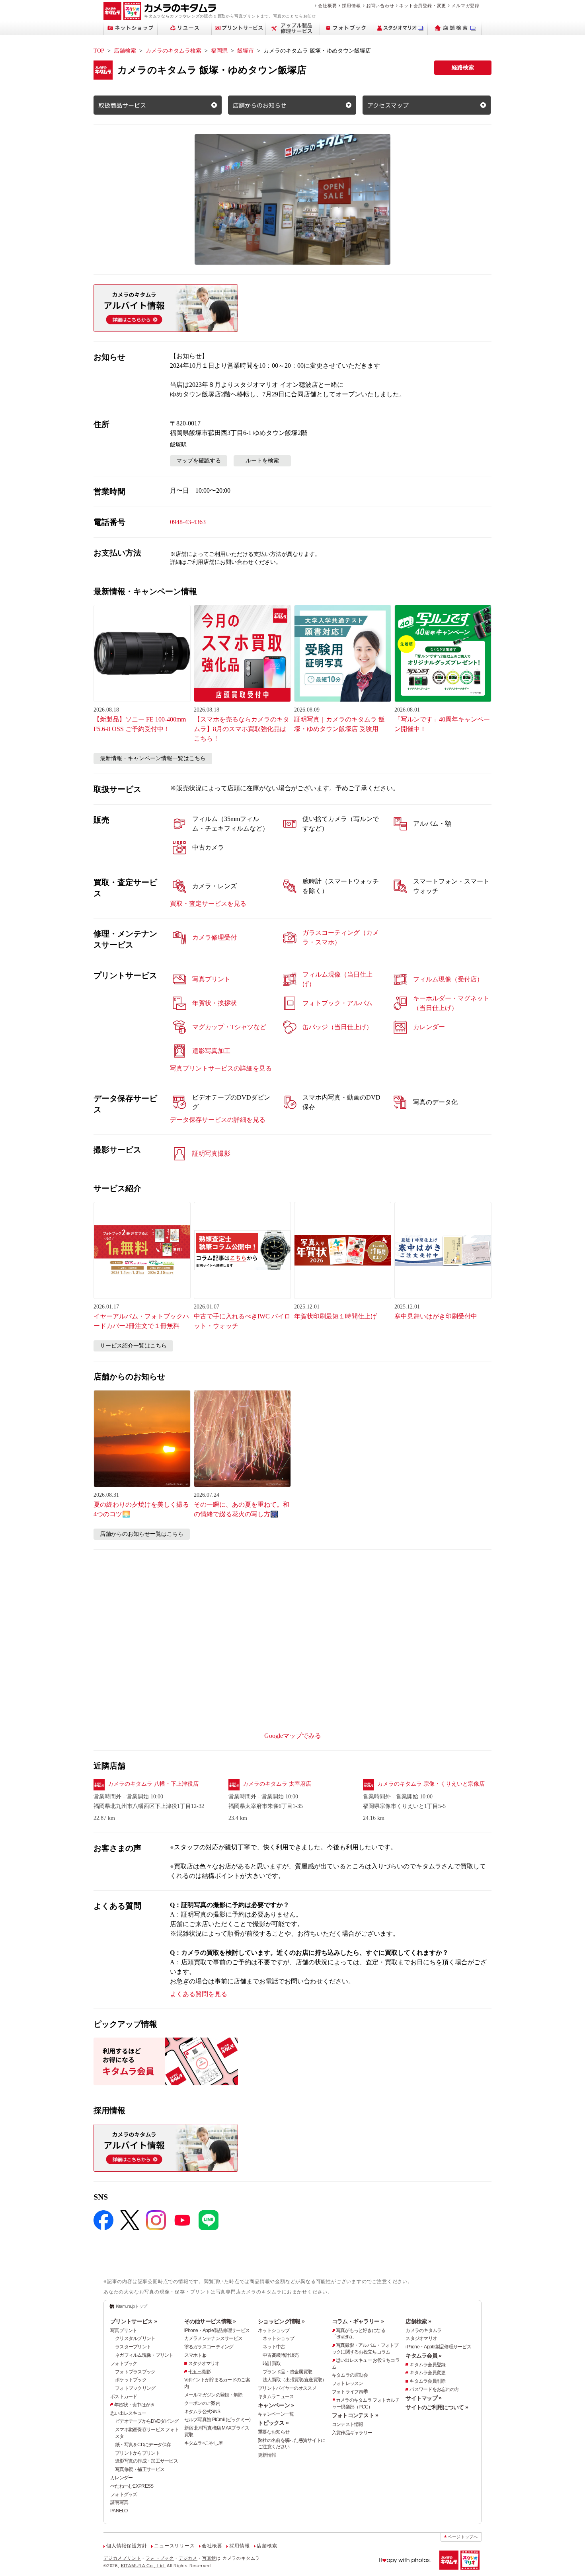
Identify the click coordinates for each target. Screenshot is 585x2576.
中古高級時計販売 (281, 2355)
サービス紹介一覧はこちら (133, 1346)
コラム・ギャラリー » (358, 2321)
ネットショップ (274, 2330)
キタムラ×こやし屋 (204, 2443)
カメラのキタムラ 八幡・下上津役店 (153, 1784)
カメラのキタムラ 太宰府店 (277, 1784)
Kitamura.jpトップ (132, 2306)
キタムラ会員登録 (427, 2365)
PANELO (119, 2511)
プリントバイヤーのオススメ (287, 2388)
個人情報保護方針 (127, 2546)
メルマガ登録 (465, 6)
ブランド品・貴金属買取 (287, 2372)
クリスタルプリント (135, 2338)
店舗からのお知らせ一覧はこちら (142, 1534)
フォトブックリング (135, 2388)
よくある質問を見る (199, 1994)
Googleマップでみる (293, 1736)
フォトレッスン (348, 2383)
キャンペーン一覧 (276, 2414)
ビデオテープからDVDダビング (147, 2421)
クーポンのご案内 (202, 2403)
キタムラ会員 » (423, 2356)
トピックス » (273, 2423)
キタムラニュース (276, 2397)
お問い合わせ (380, 6)
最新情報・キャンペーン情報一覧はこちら (153, 758)
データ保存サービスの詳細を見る (218, 1120)
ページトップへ (463, 2537)
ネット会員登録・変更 (423, 6)
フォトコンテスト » (355, 2415)
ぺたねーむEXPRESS (132, 2486)
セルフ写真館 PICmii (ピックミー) (217, 2420)
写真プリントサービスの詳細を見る (221, 1068)
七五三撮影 (199, 2372)
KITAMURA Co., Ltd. (143, 2566)
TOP (99, 51)
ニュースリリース (174, 2546)
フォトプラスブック (135, 2372)
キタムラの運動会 (350, 2375)
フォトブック (124, 2363)
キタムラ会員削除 (427, 2381)
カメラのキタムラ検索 (174, 51)
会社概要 (327, 6)
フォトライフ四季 (350, 2392)
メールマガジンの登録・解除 (214, 2395)
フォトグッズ (124, 2494)
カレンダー (121, 2478)
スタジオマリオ (204, 2363)
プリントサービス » (134, 2321)
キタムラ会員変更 (427, 2373)
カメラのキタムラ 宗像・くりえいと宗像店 (431, 1784)
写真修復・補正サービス (140, 2469)
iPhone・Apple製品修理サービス (217, 2330)
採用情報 (351, 6)
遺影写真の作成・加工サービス (146, 2461)
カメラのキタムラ (423, 2330)
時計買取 (272, 2363)
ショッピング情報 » (281, 2321)
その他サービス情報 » (210, 2321)
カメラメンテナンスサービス (214, 2338)
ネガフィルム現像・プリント (144, 2355)
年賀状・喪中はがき (135, 2405)
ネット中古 (274, 2347)
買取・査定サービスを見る (208, 904)
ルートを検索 (262, 461)
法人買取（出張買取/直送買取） (294, 2380)
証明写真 (119, 2502)
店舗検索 (125, 51)
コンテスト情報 (348, 2424)
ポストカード (124, 2397)
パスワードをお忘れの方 (434, 2389)
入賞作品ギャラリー (352, 2433)
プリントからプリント (137, 2453)
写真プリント (124, 2330)
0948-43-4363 (188, 522)
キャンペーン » (276, 2405)
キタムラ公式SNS (202, 2412)
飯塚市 (246, 51)
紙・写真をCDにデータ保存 (143, 2445)
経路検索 (463, 67)
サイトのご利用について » (437, 2407)
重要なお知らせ (274, 2432)
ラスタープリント (133, 2347)
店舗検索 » (418, 2321)
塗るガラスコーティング (209, 2347)
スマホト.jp (195, 2355)
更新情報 (267, 2455)
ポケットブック (131, 2380)
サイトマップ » (423, 2398)
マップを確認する (199, 461)
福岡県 (219, 51)
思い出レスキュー (128, 2413)
